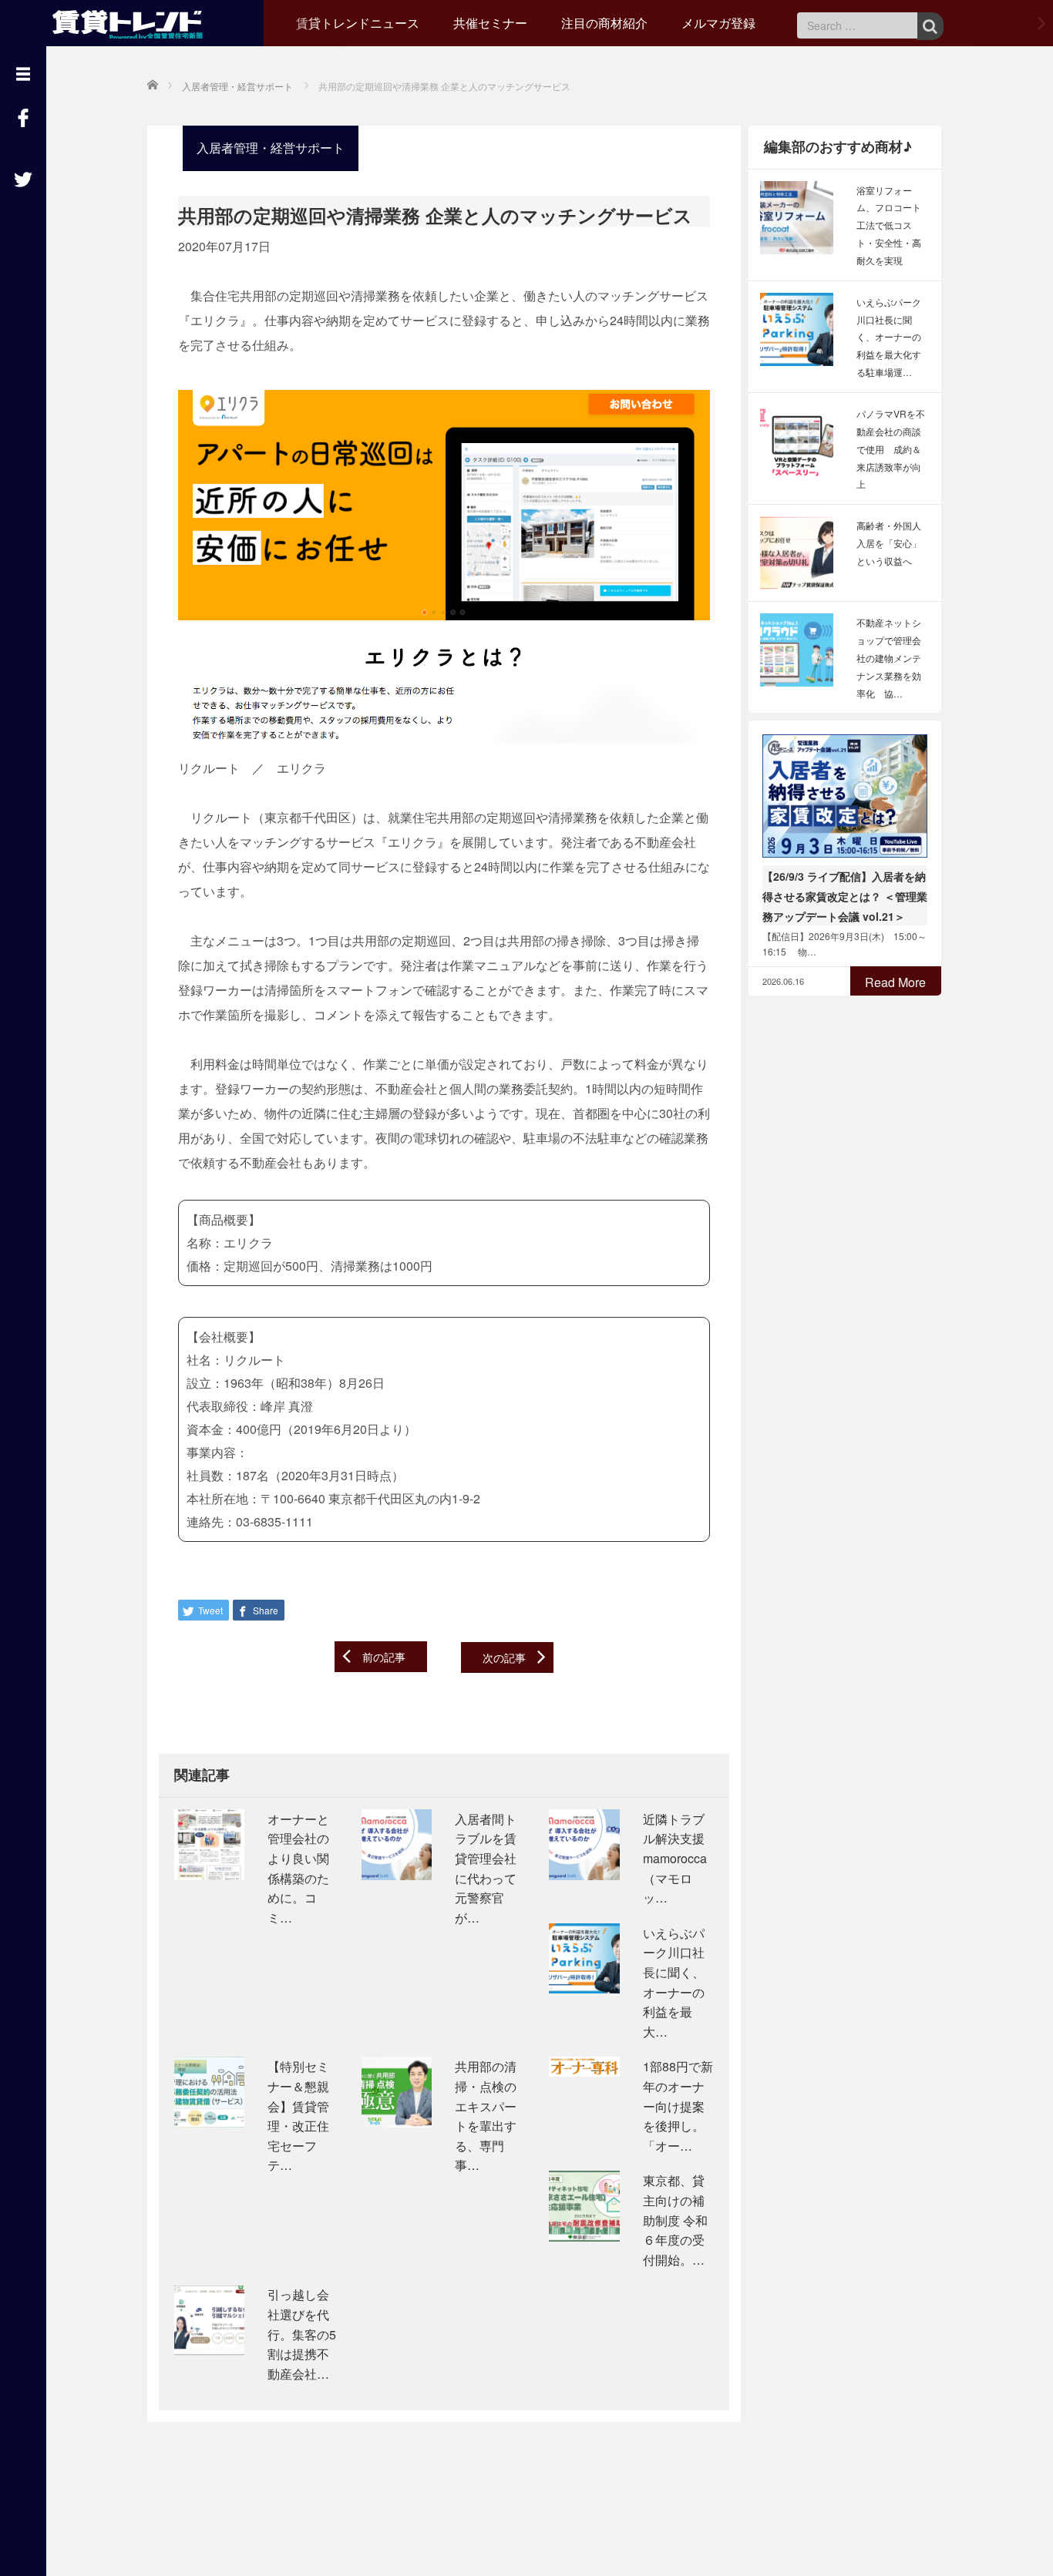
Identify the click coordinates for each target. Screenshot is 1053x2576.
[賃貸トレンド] (131, 21)
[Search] (930, 26)
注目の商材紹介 (604, 23)
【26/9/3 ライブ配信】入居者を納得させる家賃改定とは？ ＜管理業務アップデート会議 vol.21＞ (845, 896)
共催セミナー (490, 23)
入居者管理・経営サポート (271, 148)
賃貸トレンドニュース (358, 23)
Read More (895, 982)
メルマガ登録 (718, 23)
